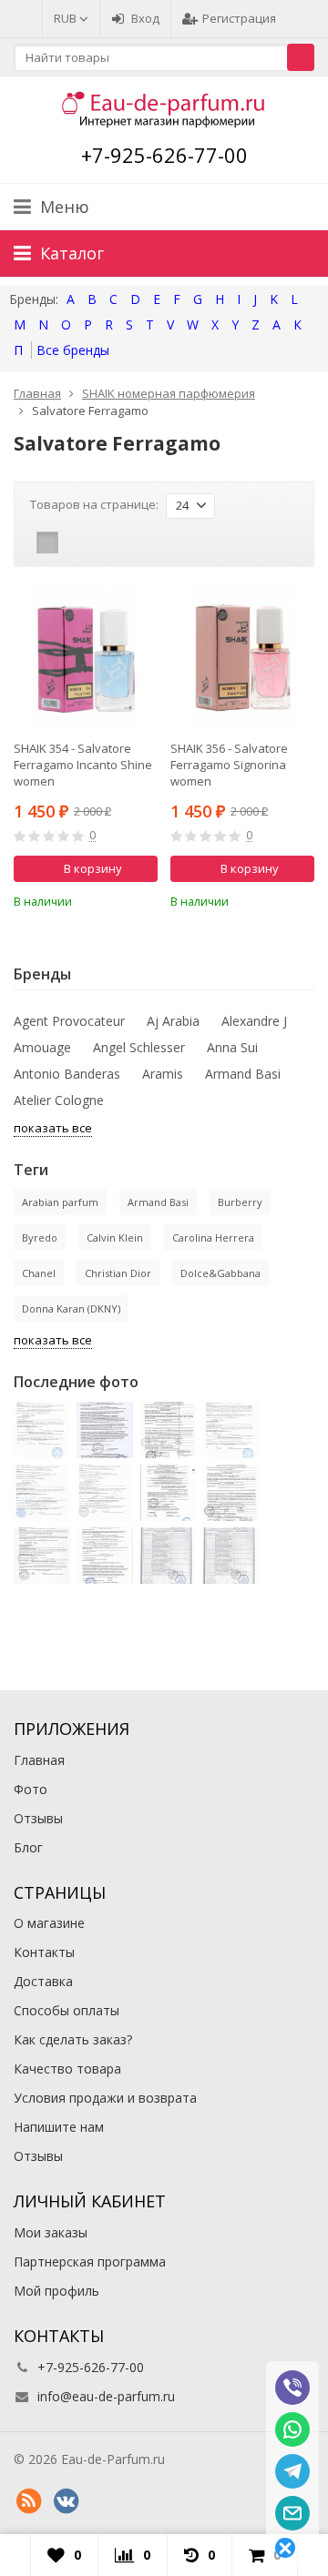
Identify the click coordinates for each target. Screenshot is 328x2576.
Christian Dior (118, 1273)
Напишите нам (59, 2127)
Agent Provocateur (69, 1021)
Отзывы (38, 1818)
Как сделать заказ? (73, 2039)
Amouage (42, 1047)
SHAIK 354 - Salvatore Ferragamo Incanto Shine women (83, 765)
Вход (145, 18)
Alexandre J (254, 1021)
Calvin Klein (115, 1237)
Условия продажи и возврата (105, 2098)
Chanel (39, 1273)
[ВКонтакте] (66, 2501)
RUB (67, 18)
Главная (39, 1760)
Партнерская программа (90, 2262)
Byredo (40, 1237)
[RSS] (28, 2501)
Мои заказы (51, 2232)
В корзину (93, 868)
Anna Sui (232, 1047)
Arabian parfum (60, 1202)
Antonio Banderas (67, 1074)
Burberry (240, 1202)
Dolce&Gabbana (220, 1273)
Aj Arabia (173, 1021)
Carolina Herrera (213, 1237)
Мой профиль (56, 2291)
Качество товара (67, 2069)
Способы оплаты (67, 2010)
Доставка (43, 1981)
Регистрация (239, 18)
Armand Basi (243, 1074)
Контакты (44, 1952)
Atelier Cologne (59, 1100)
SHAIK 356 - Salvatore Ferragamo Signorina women (229, 765)
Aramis (163, 1074)
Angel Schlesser (139, 1047)
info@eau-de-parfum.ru (106, 2396)
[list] (76, 543)
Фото (31, 1789)
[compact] (104, 543)
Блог (28, 1847)
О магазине (49, 1923)
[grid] (47, 543)
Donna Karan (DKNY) (71, 1308)
